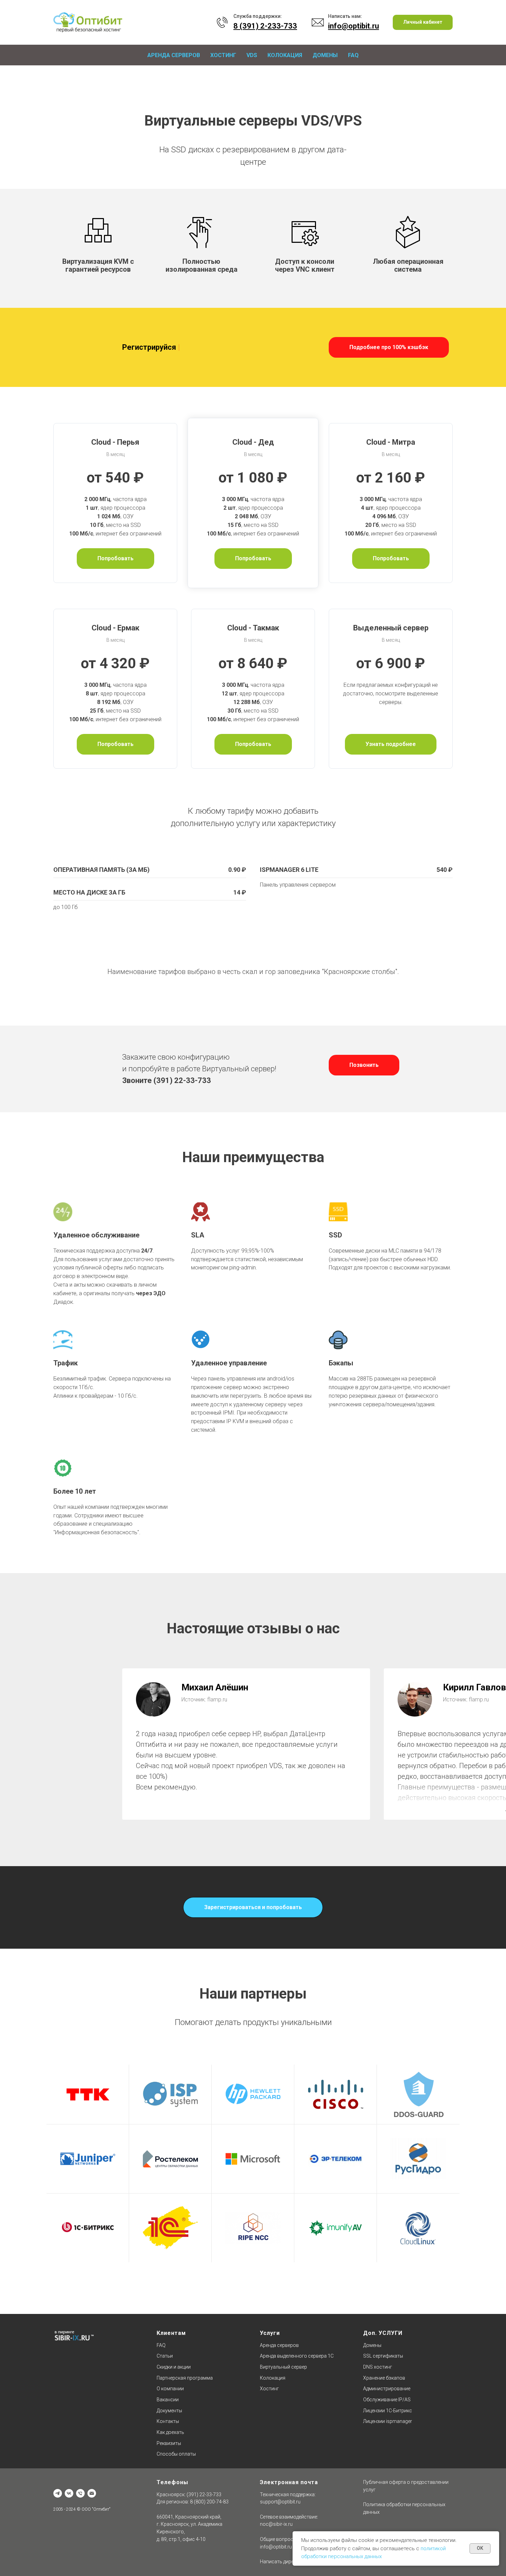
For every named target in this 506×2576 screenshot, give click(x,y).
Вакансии (168, 2400)
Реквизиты (169, 2443)
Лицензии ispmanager (388, 2421)
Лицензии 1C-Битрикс (388, 2411)
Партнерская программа (185, 2378)
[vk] (69, 2493)
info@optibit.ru (276, 2547)
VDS (252, 55)
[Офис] (58, 2493)
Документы (169, 2411)
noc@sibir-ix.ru (276, 2524)
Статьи (165, 2356)
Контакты (168, 2421)
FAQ (353, 55)
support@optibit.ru (280, 2502)
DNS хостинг (378, 2367)
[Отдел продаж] (92, 2493)
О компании (170, 2389)
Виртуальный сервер (283, 2367)
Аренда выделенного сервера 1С (297, 2356)
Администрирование (387, 2389)
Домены (325, 55)
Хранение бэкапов (384, 2378)
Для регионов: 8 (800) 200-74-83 (193, 2502)
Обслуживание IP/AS (387, 2400)
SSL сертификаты (383, 2356)
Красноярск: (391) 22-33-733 (189, 2494)
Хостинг (223, 55)
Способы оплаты (176, 2454)
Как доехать (170, 2432)
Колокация (285, 55)
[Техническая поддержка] (80, 2493)
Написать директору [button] (283, 2562)
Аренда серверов (174, 55)
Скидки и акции (174, 2367)
